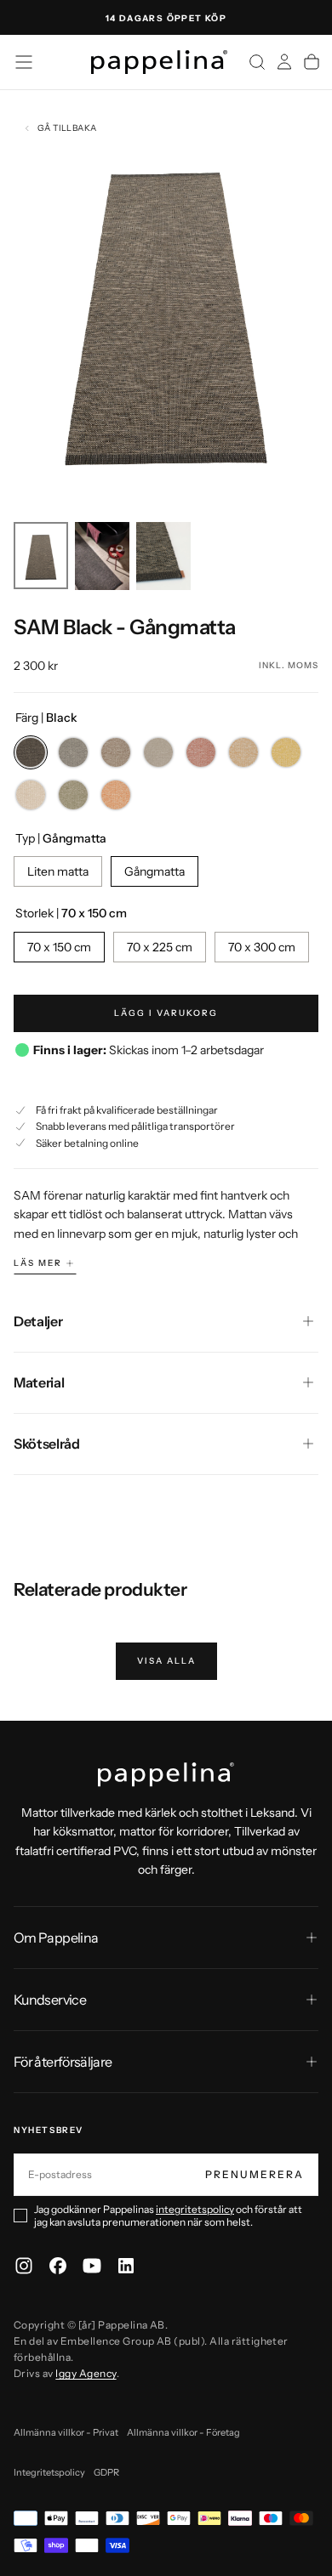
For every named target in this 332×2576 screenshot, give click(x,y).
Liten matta (58, 871)
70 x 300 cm (262, 947)
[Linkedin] (126, 2266)
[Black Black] (31, 752)
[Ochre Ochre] (243, 752)
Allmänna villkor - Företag (183, 2432)
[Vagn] (312, 62)
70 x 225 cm (160, 947)
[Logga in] (284, 62)
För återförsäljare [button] (63, 2062)
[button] (24, 62)
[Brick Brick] (201, 752)
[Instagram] (24, 2266)
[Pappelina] (166, 1774)
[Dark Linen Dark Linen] (158, 752)
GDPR (106, 2472)
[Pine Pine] (73, 795)
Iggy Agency (86, 2373)
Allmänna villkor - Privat (66, 2432)
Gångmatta (155, 871)
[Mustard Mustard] (286, 752)
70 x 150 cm (59, 947)
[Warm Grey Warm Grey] (73, 752)
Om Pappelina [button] (56, 1938)
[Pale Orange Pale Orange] (116, 795)
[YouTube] (92, 2266)
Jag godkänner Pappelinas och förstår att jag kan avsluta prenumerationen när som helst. (168, 2216)
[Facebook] (58, 2266)
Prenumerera (255, 2174)
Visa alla (166, 1661)
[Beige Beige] (31, 795)
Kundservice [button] (50, 2000)
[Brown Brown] (116, 752)
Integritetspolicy (49, 2472)
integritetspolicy (195, 2209)
